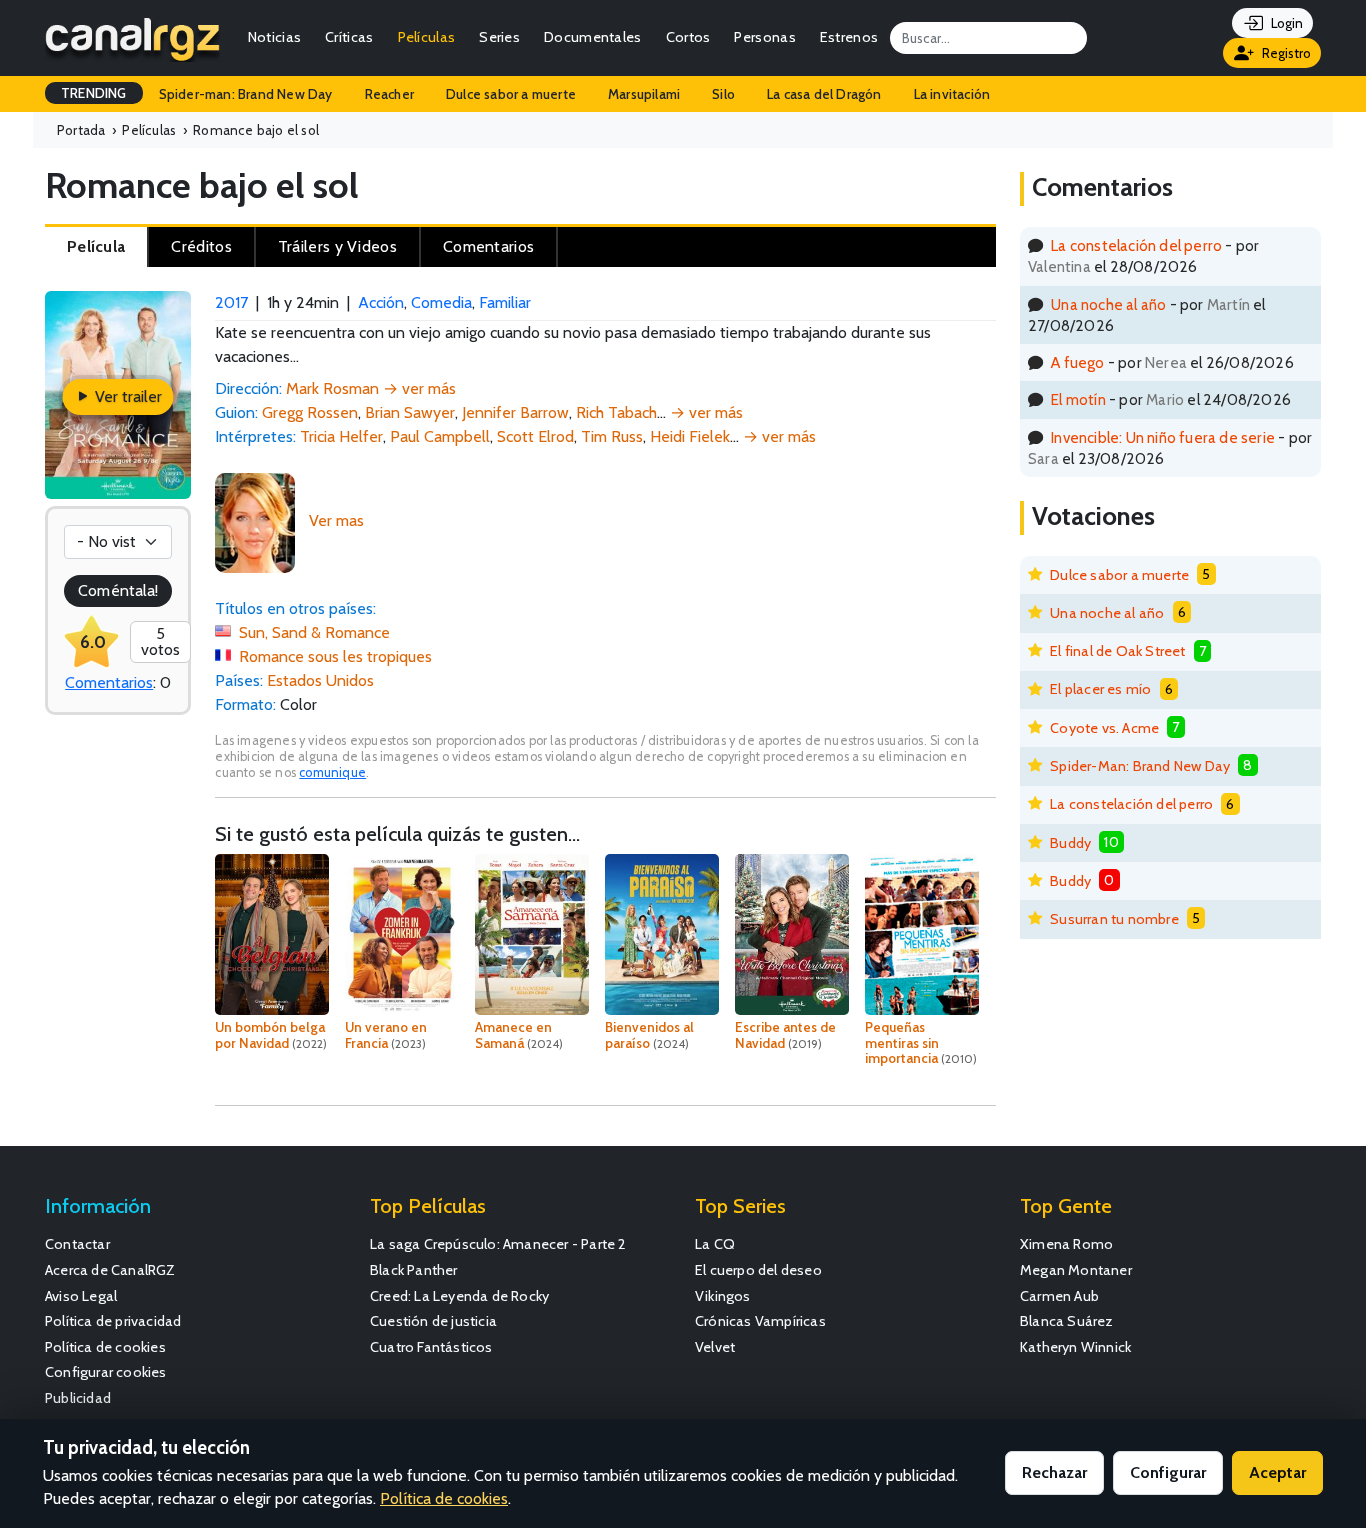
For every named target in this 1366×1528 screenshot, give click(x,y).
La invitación (952, 94)
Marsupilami (644, 94)
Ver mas (336, 520)
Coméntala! (118, 590)
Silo (723, 94)
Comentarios (109, 682)
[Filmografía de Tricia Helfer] (255, 520)
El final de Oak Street (1117, 651)
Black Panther (414, 1270)
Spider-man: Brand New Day (246, 94)
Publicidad (78, 1398)
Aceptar (1277, 1472)
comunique (332, 772)
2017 (231, 302)
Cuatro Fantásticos (431, 1347)
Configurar (1168, 1472)
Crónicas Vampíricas (760, 1321)
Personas (764, 37)
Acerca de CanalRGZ (110, 1270)
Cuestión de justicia (433, 1321)
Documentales (593, 37)
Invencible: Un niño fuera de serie (1163, 437)
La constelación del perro (1136, 245)
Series (499, 37)
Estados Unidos (320, 680)
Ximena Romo (1066, 1244)
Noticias (274, 37)
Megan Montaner (1076, 1270)
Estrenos (849, 37)
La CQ (715, 1244)
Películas (427, 37)
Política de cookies (105, 1347)
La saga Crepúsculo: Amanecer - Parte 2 (498, 1244)
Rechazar (1054, 1472)
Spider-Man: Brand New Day (1140, 766)
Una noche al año (1108, 304)
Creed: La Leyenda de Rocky (459, 1296)
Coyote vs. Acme (1104, 728)
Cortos (688, 37)
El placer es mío (1100, 689)
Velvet (715, 1347)
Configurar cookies (106, 1372)
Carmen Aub (1059, 1296)
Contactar (77, 1244)
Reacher (389, 94)
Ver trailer (126, 396)
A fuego (1077, 362)
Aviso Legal (81, 1296)
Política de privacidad (113, 1321)
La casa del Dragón (824, 94)
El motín (1078, 399)
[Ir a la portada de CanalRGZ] (132, 38)
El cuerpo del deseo (758, 1270)
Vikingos (723, 1296)
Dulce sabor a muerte (511, 94)
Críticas (349, 37)
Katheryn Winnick (1075, 1347)
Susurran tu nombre (1114, 919)
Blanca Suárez (1067, 1321)
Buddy (1070, 843)
